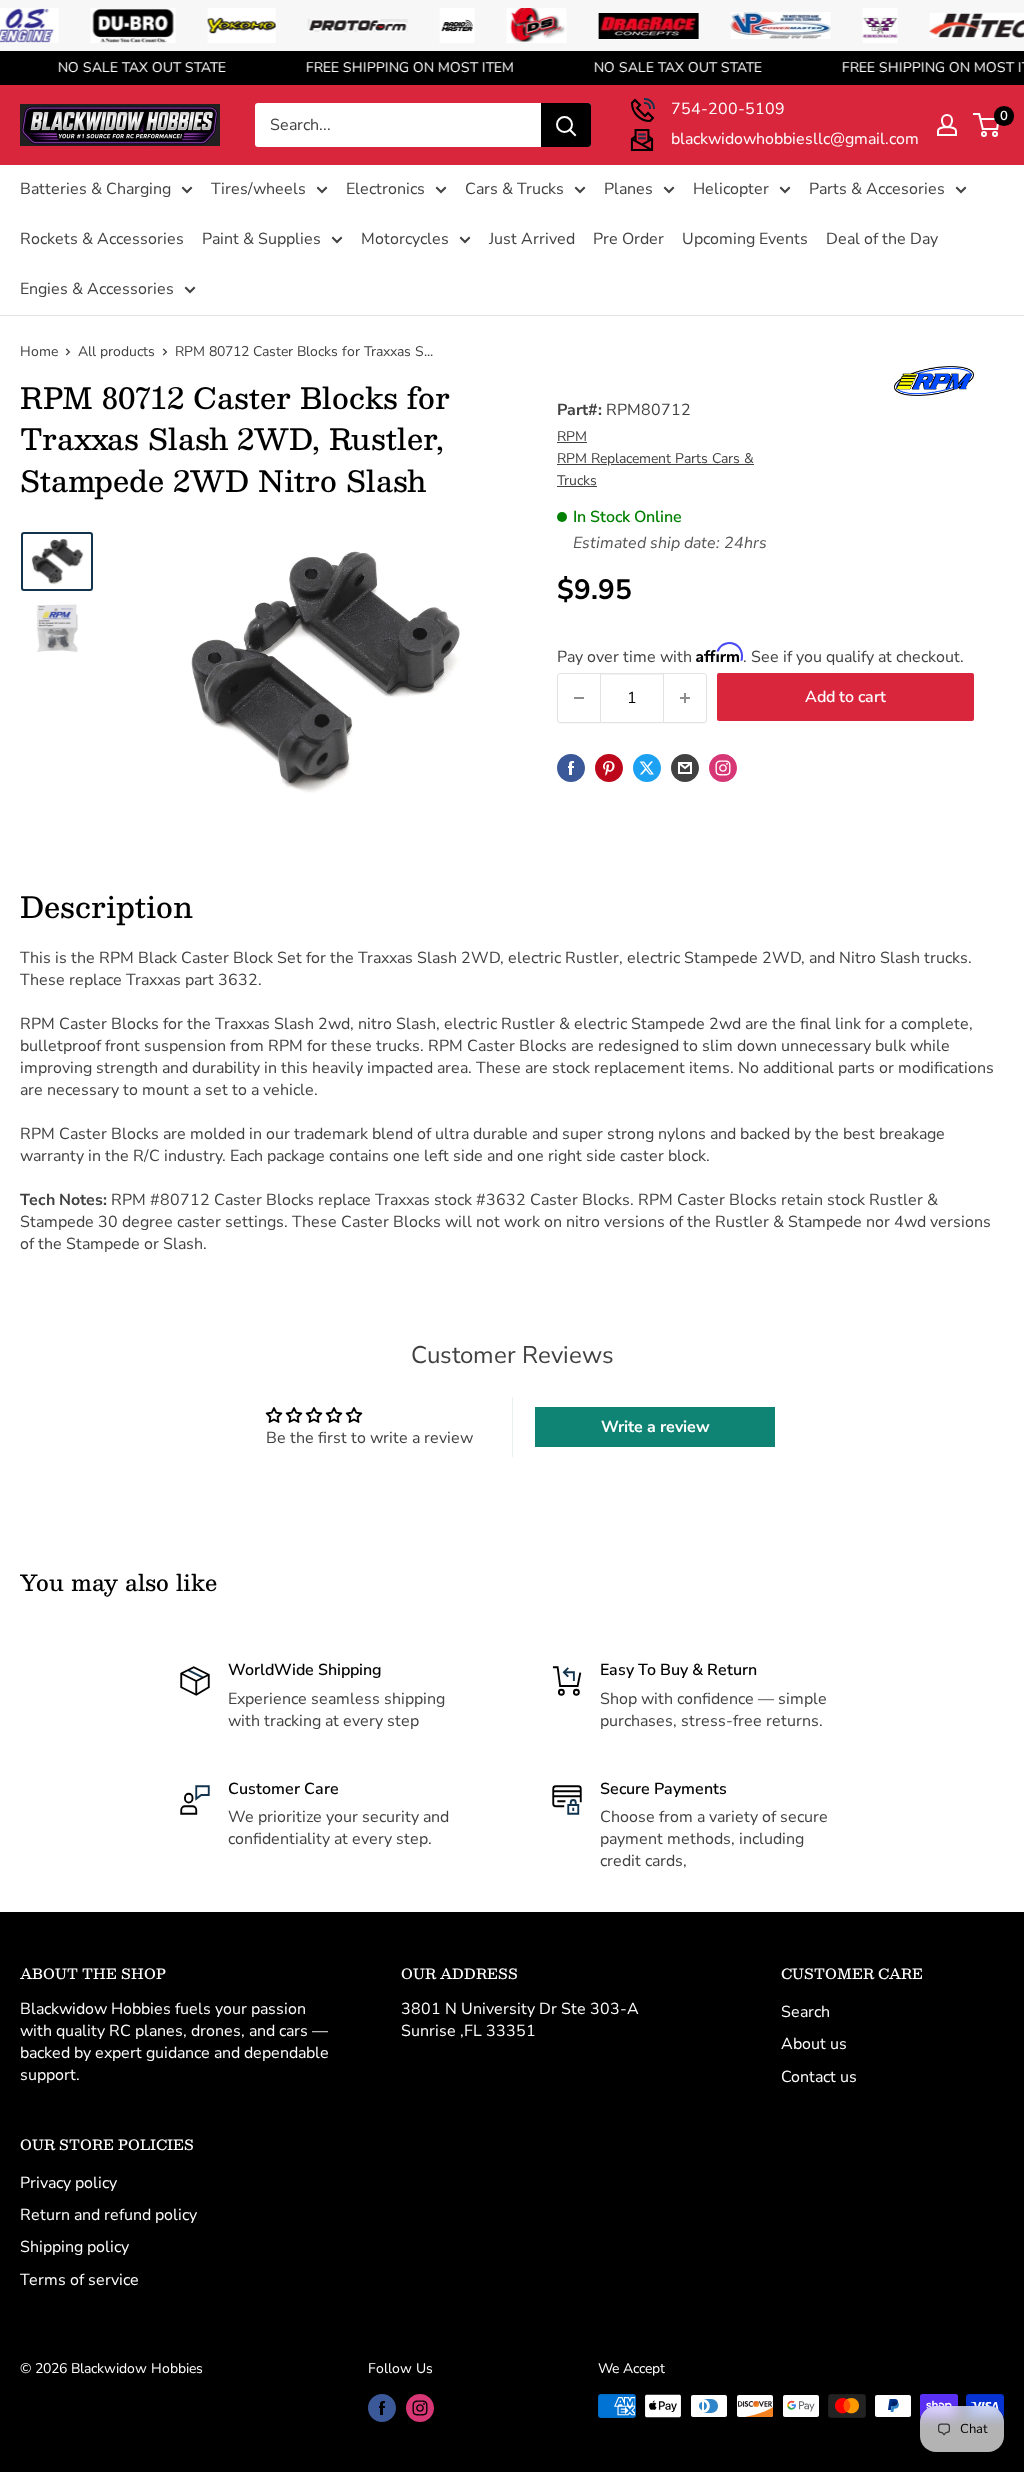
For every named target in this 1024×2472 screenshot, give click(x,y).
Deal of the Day (882, 239)
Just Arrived (532, 239)
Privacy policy (68, 2183)
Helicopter (731, 189)
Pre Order (628, 239)
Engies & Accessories (97, 289)
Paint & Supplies (261, 239)
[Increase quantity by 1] (685, 698)
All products (116, 351)
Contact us (819, 2077)
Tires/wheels (258, 189)
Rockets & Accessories (102, 239)
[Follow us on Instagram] (723, 768)
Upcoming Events (745, 239)
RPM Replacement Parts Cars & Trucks (655, 469)
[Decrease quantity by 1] (579, 698)
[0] (987, 125)
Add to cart (845, 697)
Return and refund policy (108, 2215)
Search (805, 2012)
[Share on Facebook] (571, 768)
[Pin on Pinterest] (609, 768)
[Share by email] (685, 768)
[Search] (566, 125)
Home (39, 351)
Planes (628, 189)
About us (814, 2044)
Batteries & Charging (95, 189)
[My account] (947, 125)
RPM (572, 436)
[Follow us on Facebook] (382, 2408)
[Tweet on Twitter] (647, 768)
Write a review (655, 1427)
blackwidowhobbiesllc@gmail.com (795, 139)
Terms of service (79, 2280)
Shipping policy (74, 2247)
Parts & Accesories (877, 189)
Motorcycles (405, 239)
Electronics (385, 189)
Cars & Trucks (514, 189)
